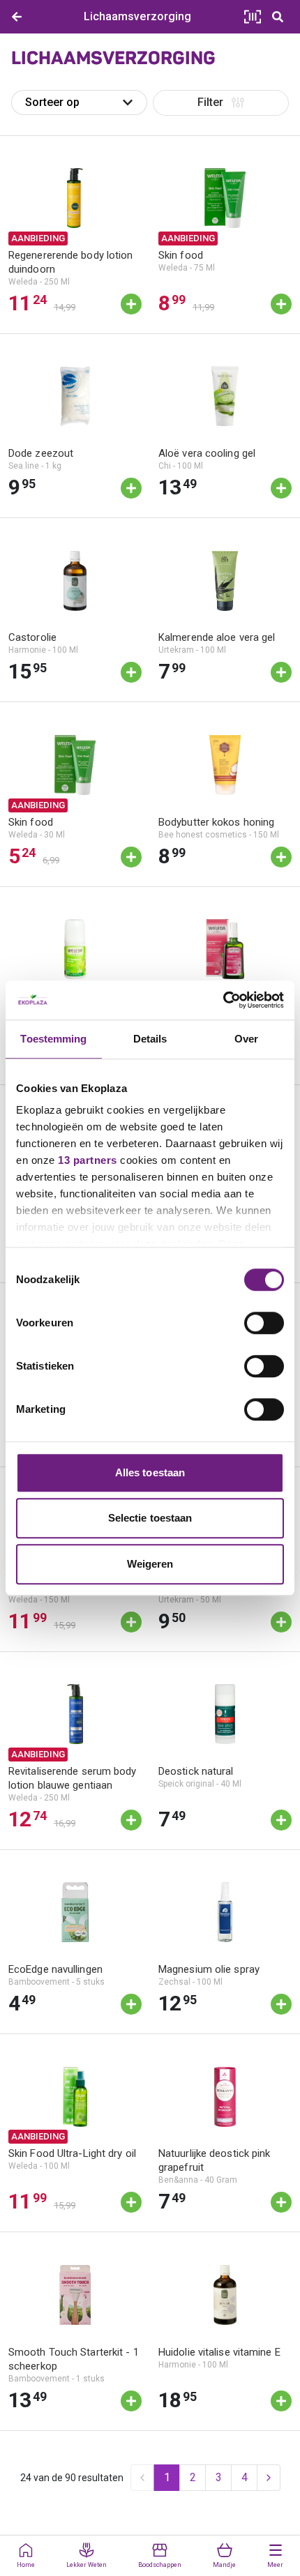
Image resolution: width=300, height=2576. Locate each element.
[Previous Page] (142, 2478)
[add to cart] (131, 304)
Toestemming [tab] (53, 1039)
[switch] (264, 1323)
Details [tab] (150, 1039)
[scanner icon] (253, 17)
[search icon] (278, 17)
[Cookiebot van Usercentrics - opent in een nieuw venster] (223, 1000)
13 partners (88, 1160)
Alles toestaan (150, 1472)
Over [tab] (246, 1039)
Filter (210, 102)
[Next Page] (269, 2478)
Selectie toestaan (150, 1518)
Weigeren (150, 1564)
